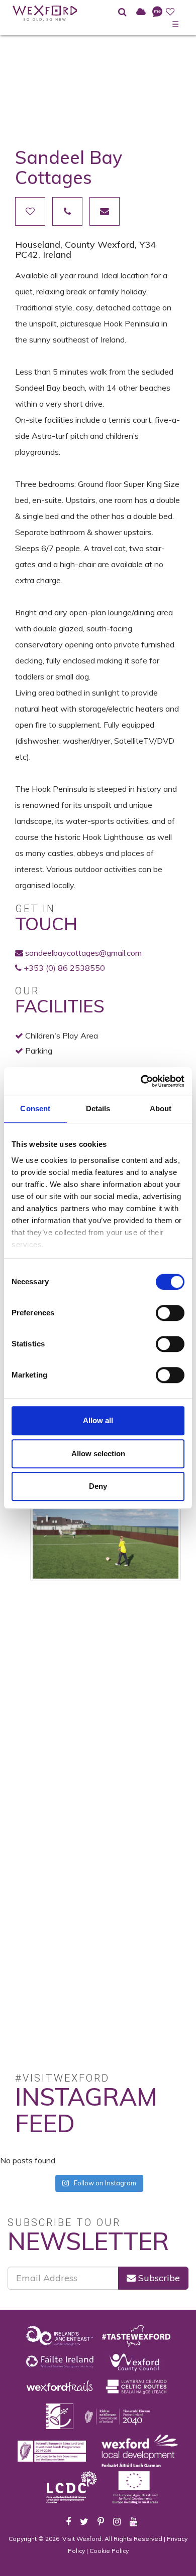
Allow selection (98, 1453)
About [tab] (161, 1108)
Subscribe (158, 2278)
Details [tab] (98, 1108)
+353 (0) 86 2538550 (64, 968)
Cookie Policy (109, 2551)
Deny (98, 1486)
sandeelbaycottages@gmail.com (83, 953)
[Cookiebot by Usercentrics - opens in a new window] (141, 1081)
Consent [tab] (35, 1108)
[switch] (170, 1313)
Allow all (98, 1420)
